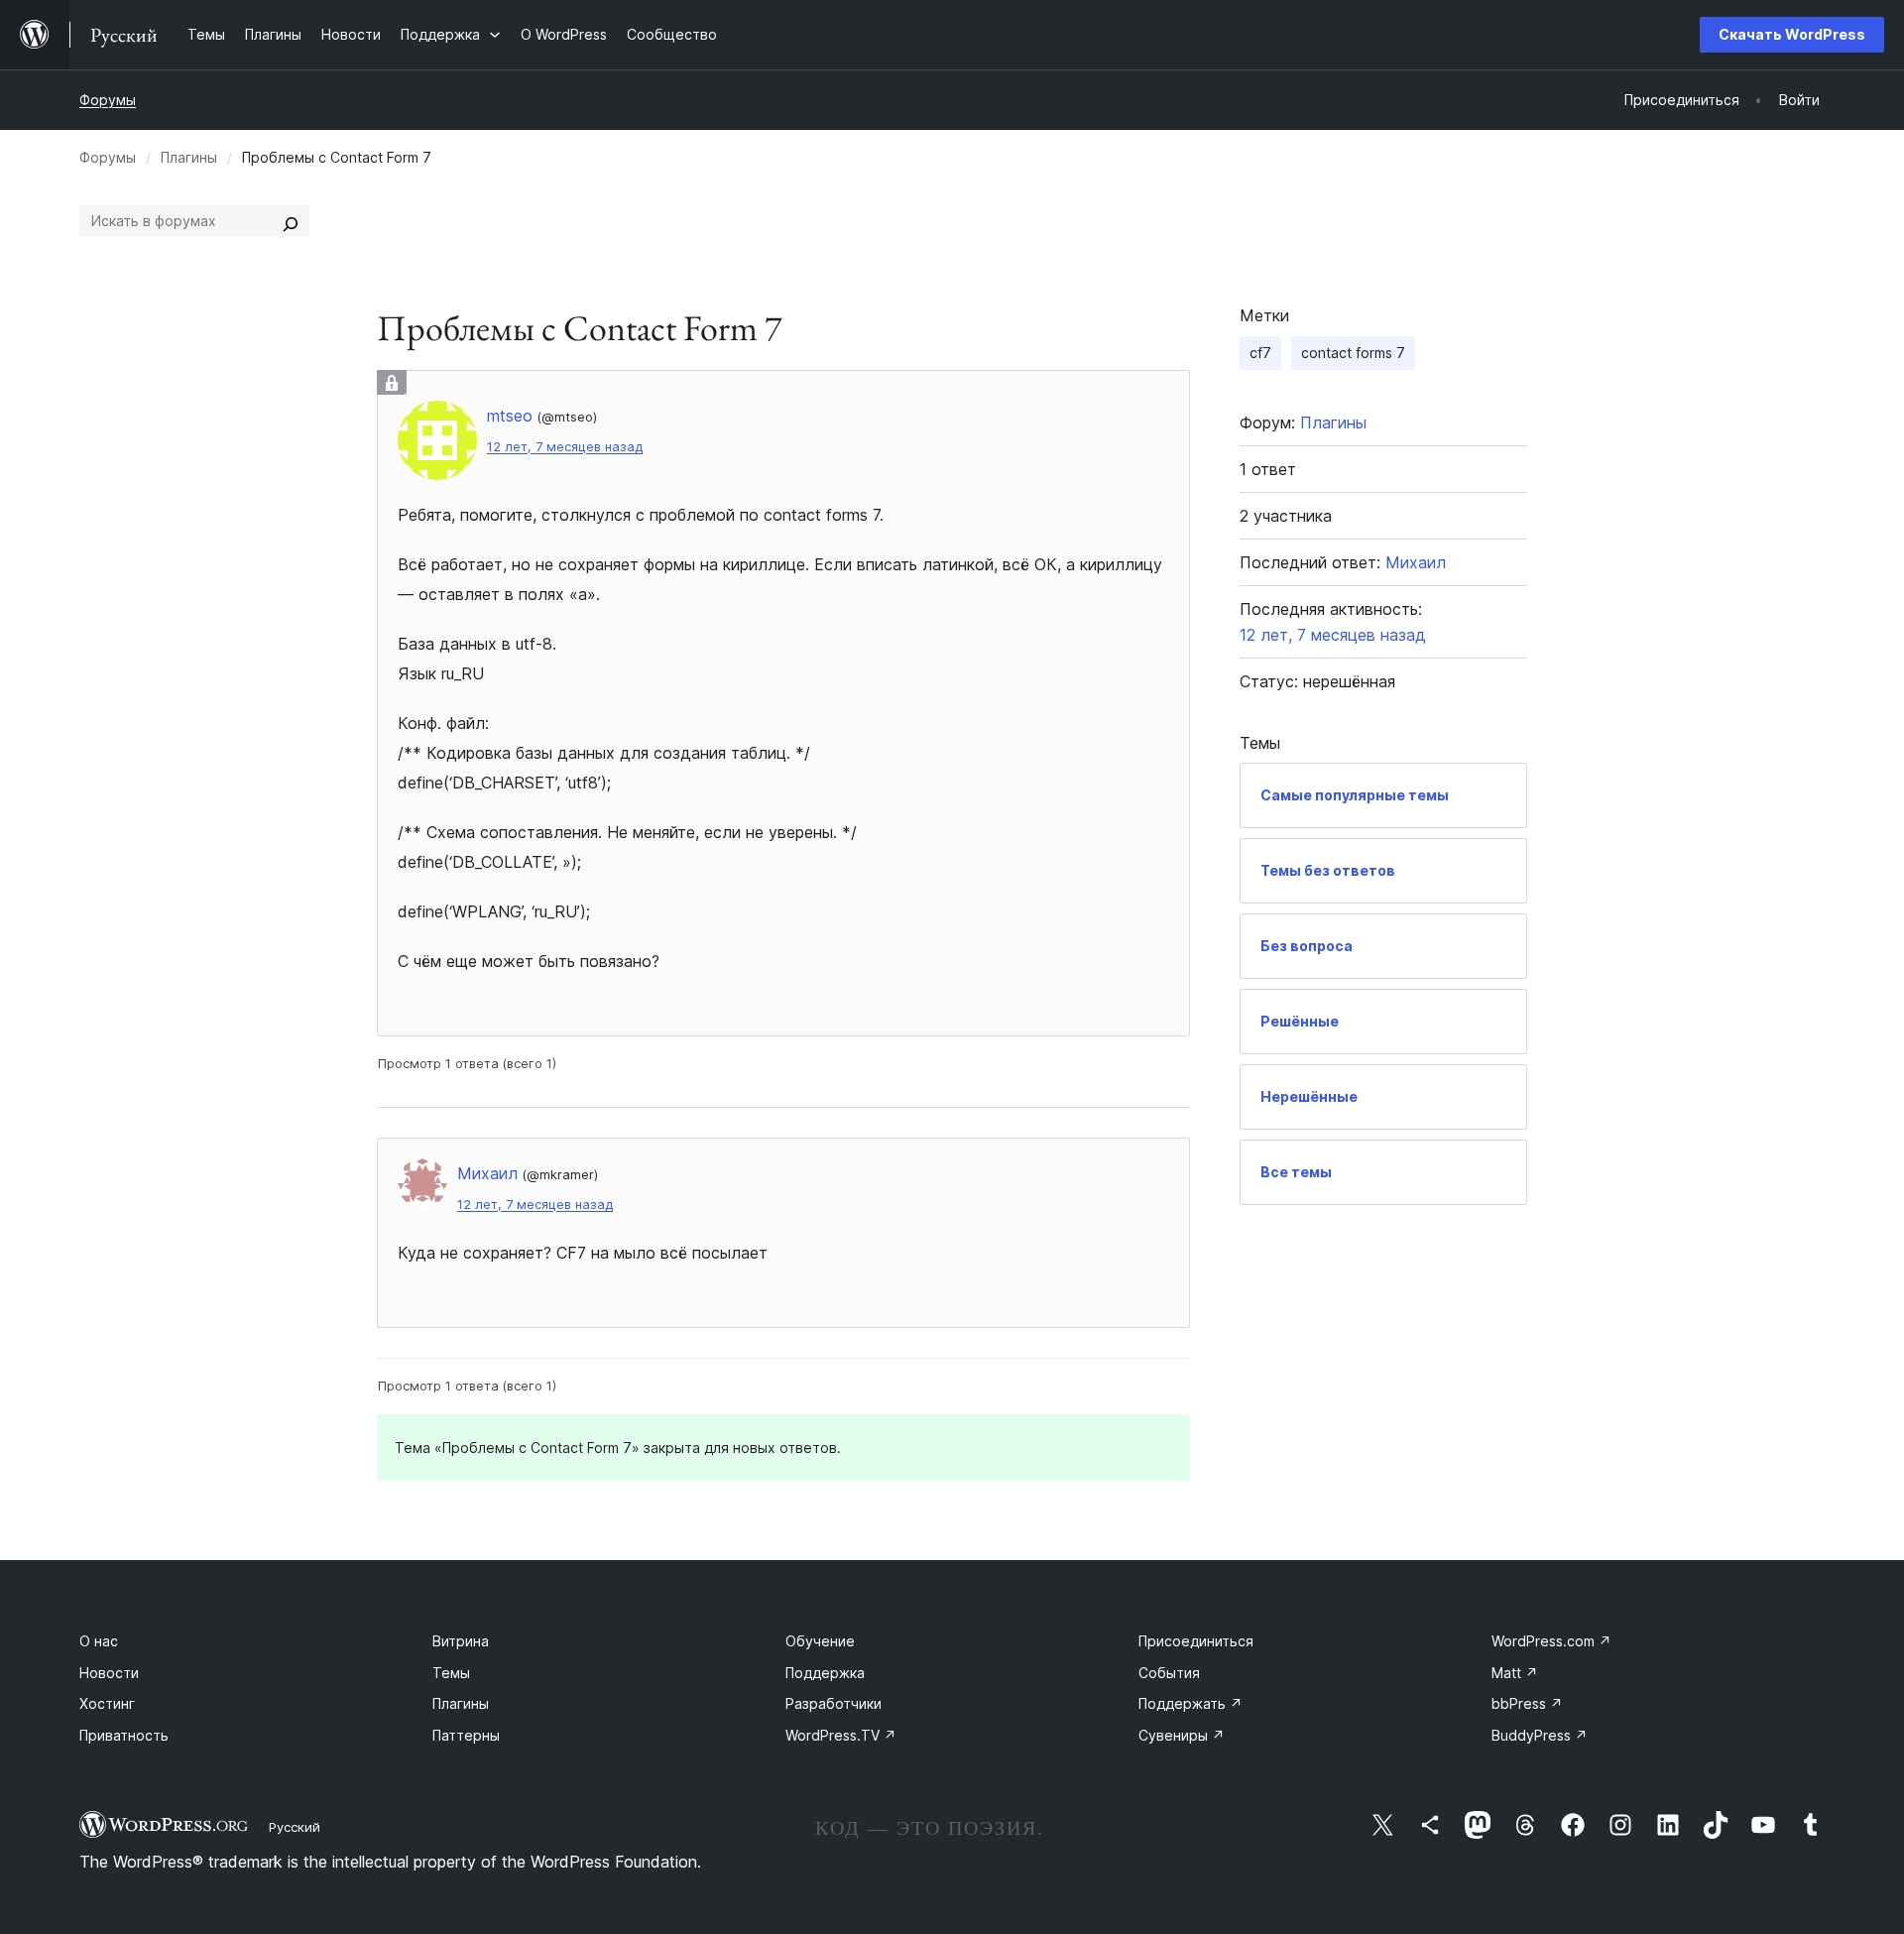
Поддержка (825, 1673)
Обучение (820, 1641)
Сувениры (1182, 1735)
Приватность (124, 1735)
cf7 (1260, 353)
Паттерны (466, 1735)
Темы (451, 1673)
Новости (109, 1673)
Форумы (108, 100)
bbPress (1527, 1703)
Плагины (189, 157)
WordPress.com (1551, 1641)
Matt (1515, 1673)
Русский (295, 1827)
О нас (99, 1641)
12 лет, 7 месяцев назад (565, 447)
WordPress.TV (841, 1735)
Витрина (461, 1641)
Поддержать (1190, 1703)
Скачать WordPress (1792, 34)
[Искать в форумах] (291, 221)
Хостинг (107, 1703)
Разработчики (833, 1703)
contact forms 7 (1353, 353)
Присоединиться (1196, 1641)
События (1169, 1673)
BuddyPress (1540, 1735)
